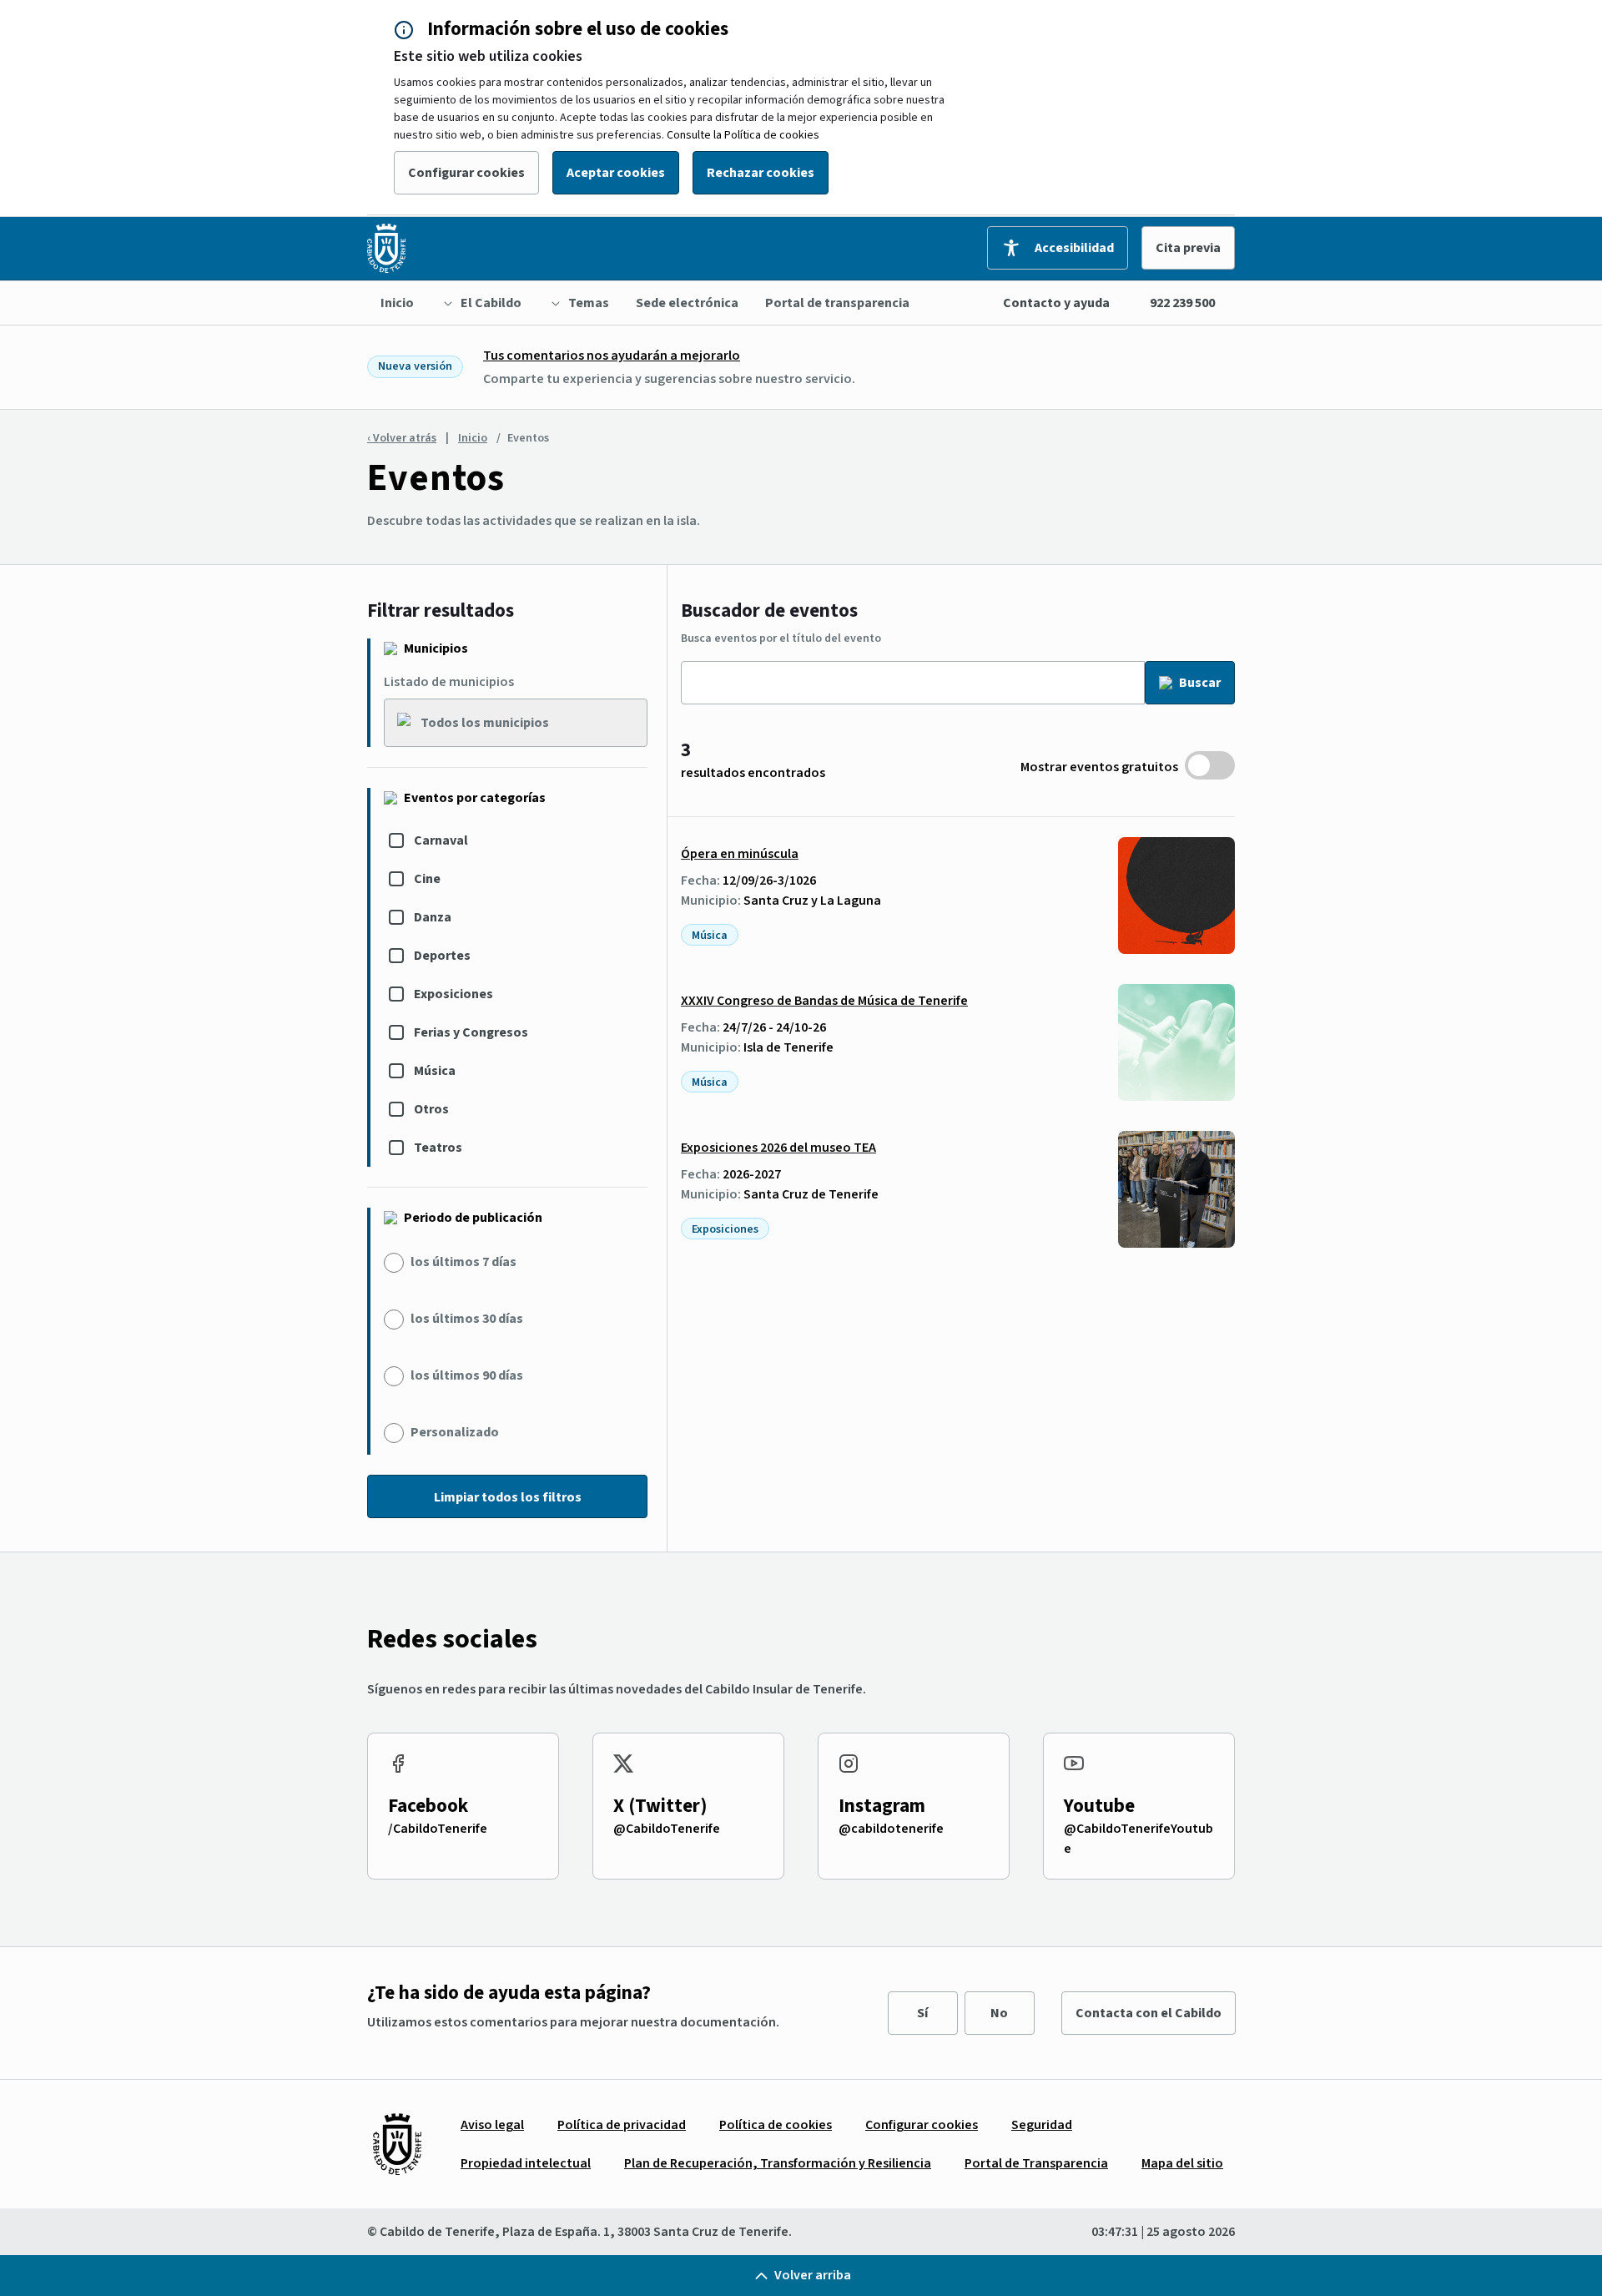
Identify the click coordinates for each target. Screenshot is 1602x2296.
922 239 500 (1182, 303)
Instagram (882, 1806)
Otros (431, 1109)
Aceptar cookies (616, 173)
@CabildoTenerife (667, 1829)
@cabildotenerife (891, 1829)
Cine (427, 879)
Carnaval (441, 840)
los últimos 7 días (463, 1262)
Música (435, 1071)
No (999, 2013)
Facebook (428, 1806)
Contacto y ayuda (1056, 303)
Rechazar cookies (761, 173)
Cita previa (1188, 248)
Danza (433, 917)
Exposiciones (453, 994)
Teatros (438, 1148)
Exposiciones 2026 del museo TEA (778, 1148)
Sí (922, 2013)
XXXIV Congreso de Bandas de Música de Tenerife (824, 1001)
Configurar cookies (466, 173)
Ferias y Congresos (471, 1032)
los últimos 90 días (467, 1375)
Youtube (1099, 1806)
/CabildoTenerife (438, 1829)
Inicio (473, 438)
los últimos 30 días (467, 1319)
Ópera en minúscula (740, 854)
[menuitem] (397, 303)
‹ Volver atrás (402, 438)
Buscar (1200, 683)
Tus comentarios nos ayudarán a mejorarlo (612, 356)
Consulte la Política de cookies (743, 135)
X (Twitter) (660, 1806)
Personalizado (455, 1432)
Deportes (442, 956)
